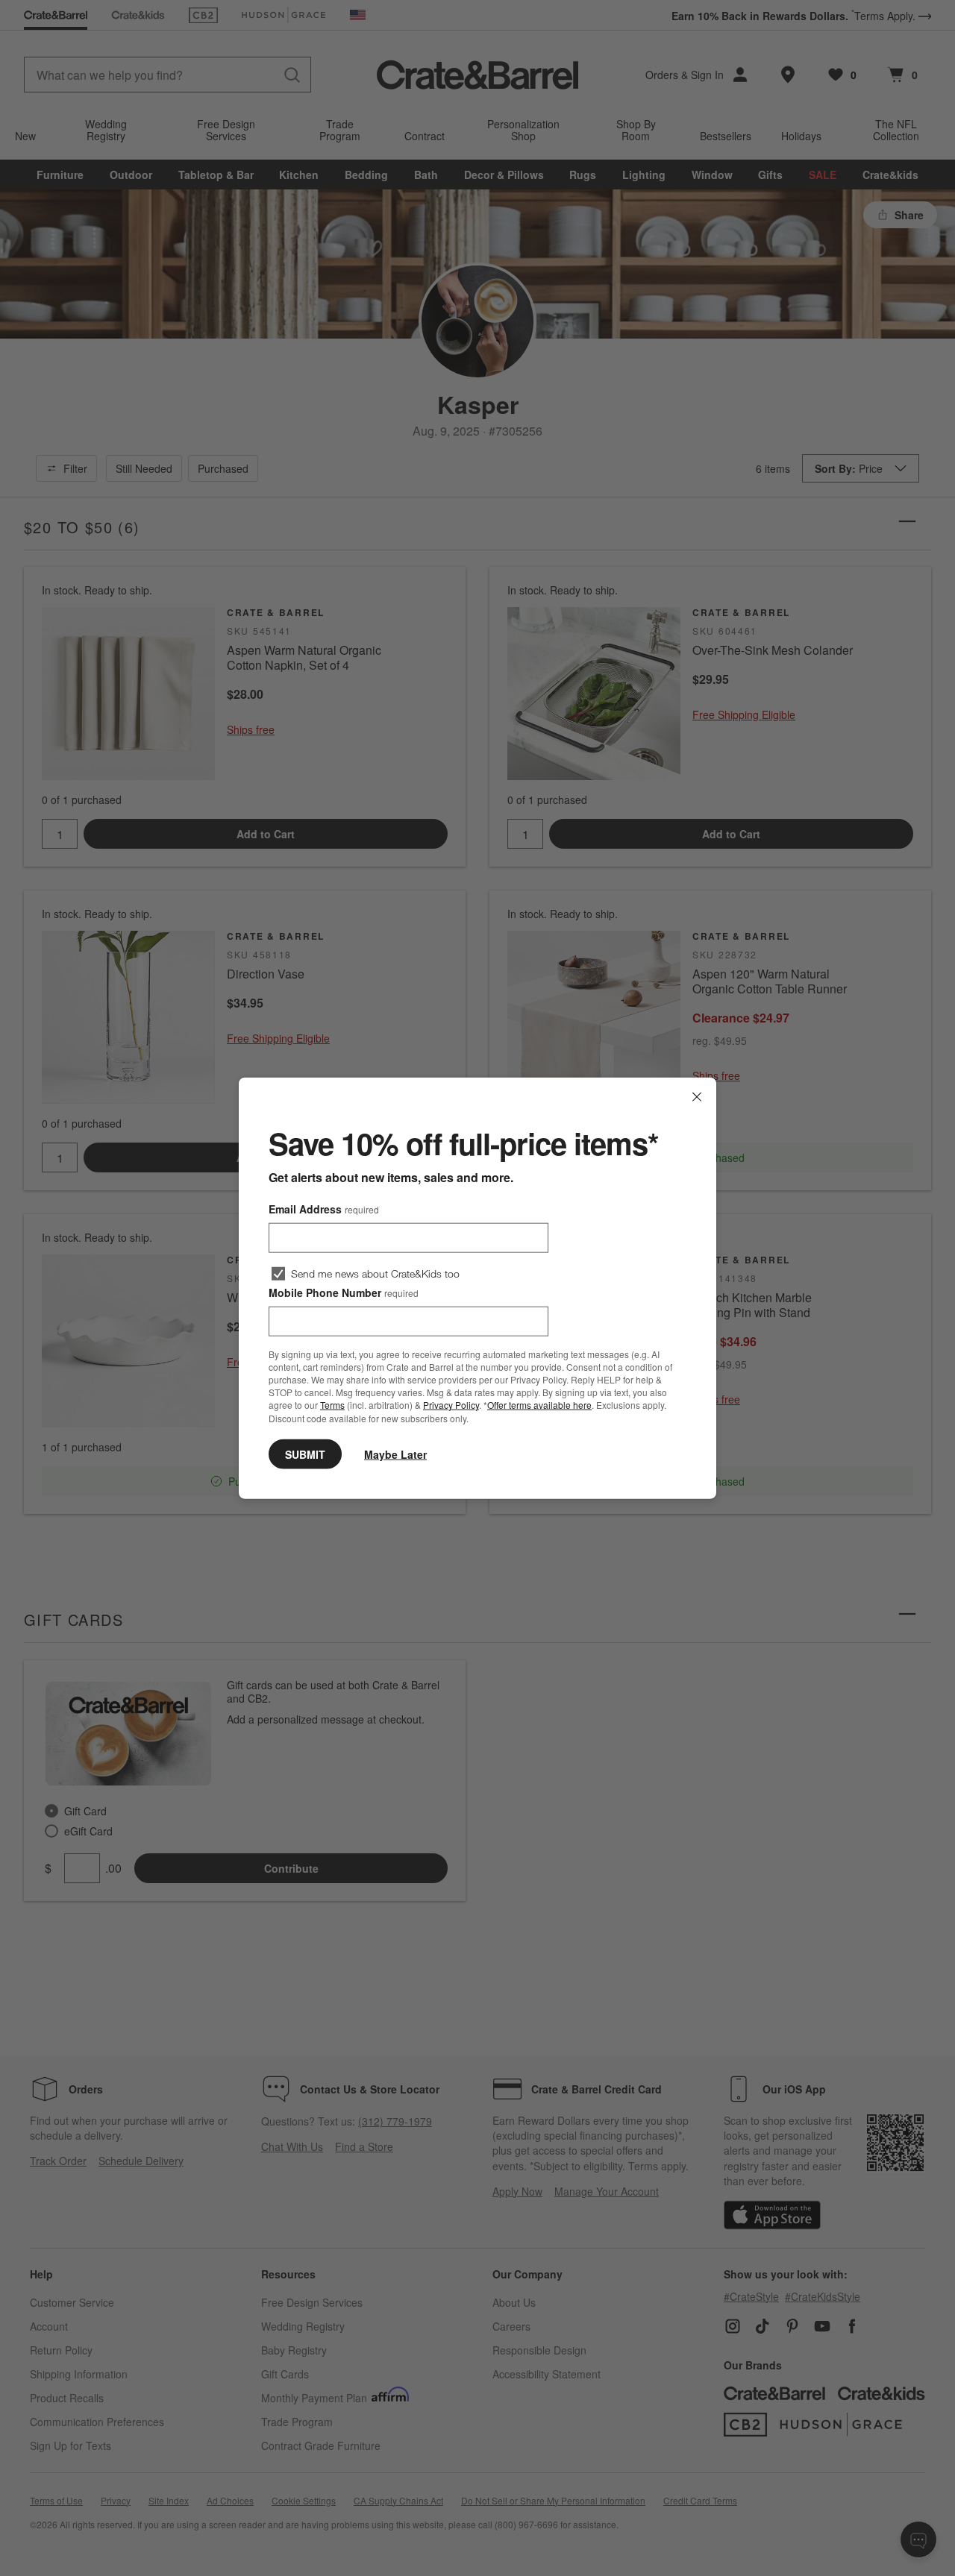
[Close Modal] (697, 1097)
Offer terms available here (539, 1405)
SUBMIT (305, 1454)
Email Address (324, 1209)
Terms (332, 1405)
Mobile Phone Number (344, 1292)
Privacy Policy (451, 1405)
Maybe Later (395, 1454)
